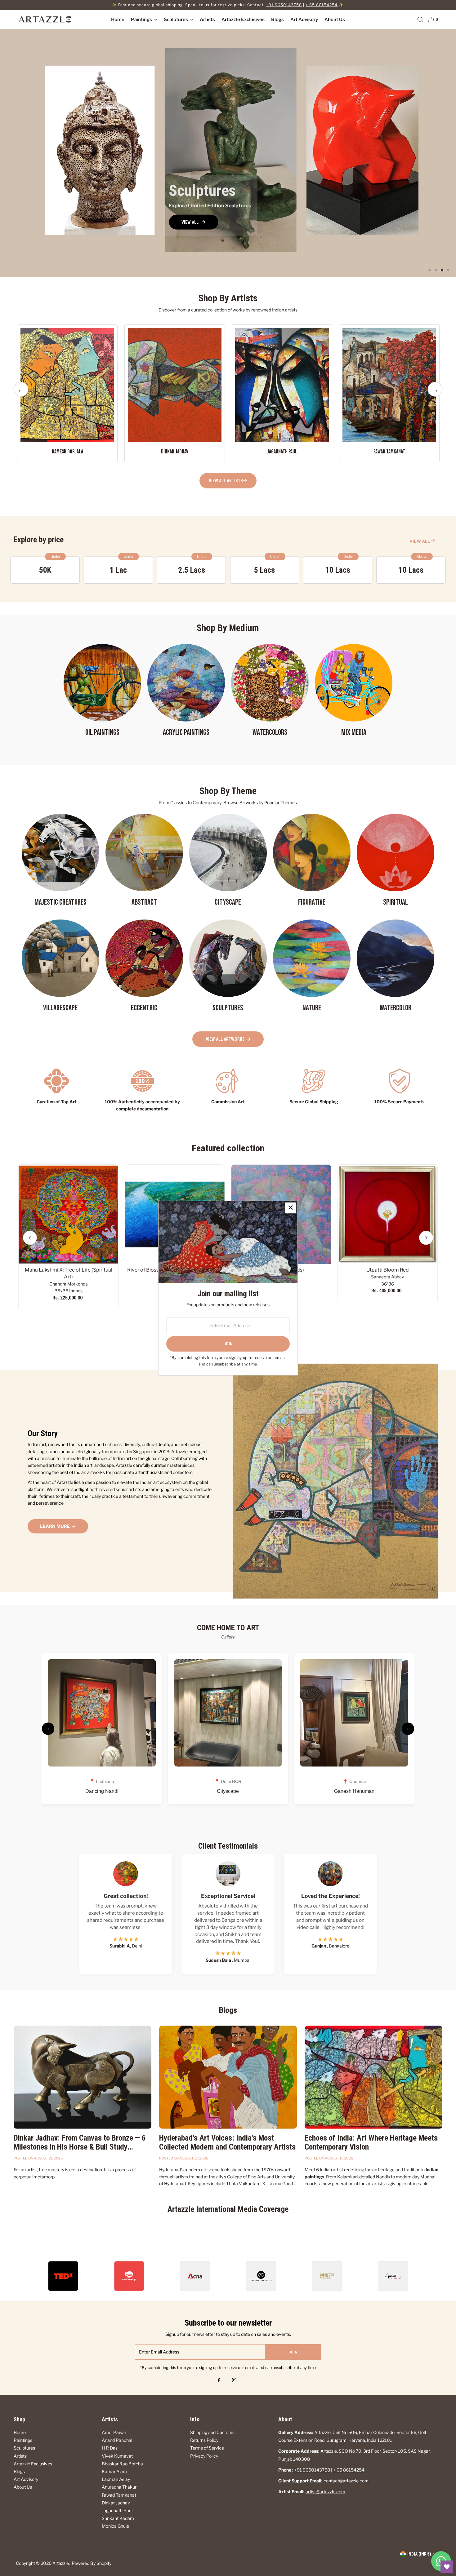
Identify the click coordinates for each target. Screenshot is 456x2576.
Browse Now (46, 170)
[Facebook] (219, 2381)
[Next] (426, 1238)
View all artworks (225, 1039)
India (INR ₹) (419, 2554)
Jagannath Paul (117, 2510)
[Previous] (30, 1238)
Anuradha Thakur (119, 2487)
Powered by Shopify (92, 2563)
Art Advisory (304, 20)
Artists (207, 20)
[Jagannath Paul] (282, 384)
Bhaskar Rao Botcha (122, 2464)
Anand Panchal (117, 2440)
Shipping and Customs (212, 2432)
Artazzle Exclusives (243, 20)
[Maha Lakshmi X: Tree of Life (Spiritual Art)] (68, 1214)
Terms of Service (207, 2448)
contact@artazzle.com (346, 2481)
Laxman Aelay (116, 2479)
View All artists (226, 481)
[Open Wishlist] (447, 2567)
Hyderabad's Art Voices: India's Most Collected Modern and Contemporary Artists (227, 2142)
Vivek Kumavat (117, 2456)
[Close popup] (291, 1208)
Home (118, 20)
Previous (21, 395)
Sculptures (176, 20)
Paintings (142, 20)
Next (435, 395)
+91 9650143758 (284, 5)
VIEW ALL (420, 541)
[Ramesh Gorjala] (67, 384)
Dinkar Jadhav (116, 2503)
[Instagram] (234, 2381)
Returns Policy (204, 2440)
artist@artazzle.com (325, 2492)
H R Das (110, 2448)
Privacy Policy (204, 2456)
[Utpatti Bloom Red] (388, 1214)
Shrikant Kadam (118, 2518)
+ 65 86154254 (322, 5)
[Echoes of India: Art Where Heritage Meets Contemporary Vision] (373, 2077)
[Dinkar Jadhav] (175, 384)
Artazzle (61, 2563)
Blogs (277, 20)
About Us (335, 20)
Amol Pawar (114, 2432)
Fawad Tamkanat (119, 2495)
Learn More (55, 1526)
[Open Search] (420, 20)
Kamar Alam (114, 2471)
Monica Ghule (115, 2526)
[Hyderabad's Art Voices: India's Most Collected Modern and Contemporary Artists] (228, 2077)
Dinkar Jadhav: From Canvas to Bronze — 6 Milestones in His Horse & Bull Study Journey (80, 2147)
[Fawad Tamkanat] (389, 384)
